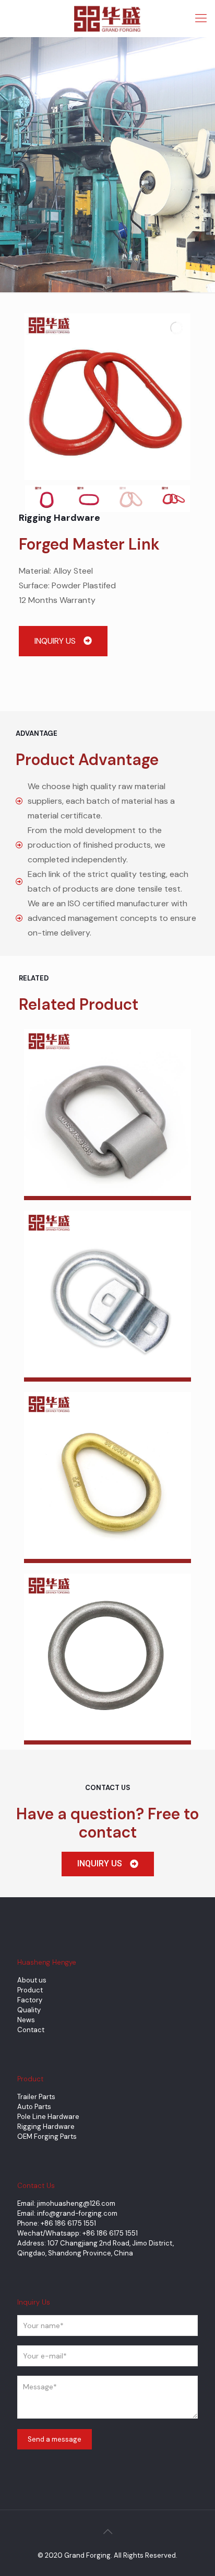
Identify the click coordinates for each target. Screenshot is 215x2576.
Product (30, 1990)
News (26, 2020)
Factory (30, 2000)
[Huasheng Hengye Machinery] (107, 18)
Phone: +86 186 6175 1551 (57, 2223)
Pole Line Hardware (48, 2117)
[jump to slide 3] (131, 499)
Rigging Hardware (46, 2127)
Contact (31, 2030)
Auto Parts (34, 2107)
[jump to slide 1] (47, 499)
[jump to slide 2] (89, 499)
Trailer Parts (36, 2097)
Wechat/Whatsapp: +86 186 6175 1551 (77, 2233)
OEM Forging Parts (47, 2136)
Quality (29, 2010)
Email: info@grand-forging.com (67, 2213)
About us (32, 1980)
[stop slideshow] (109, 468)
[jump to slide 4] (174, 499)
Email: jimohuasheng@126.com (66, 2203)
